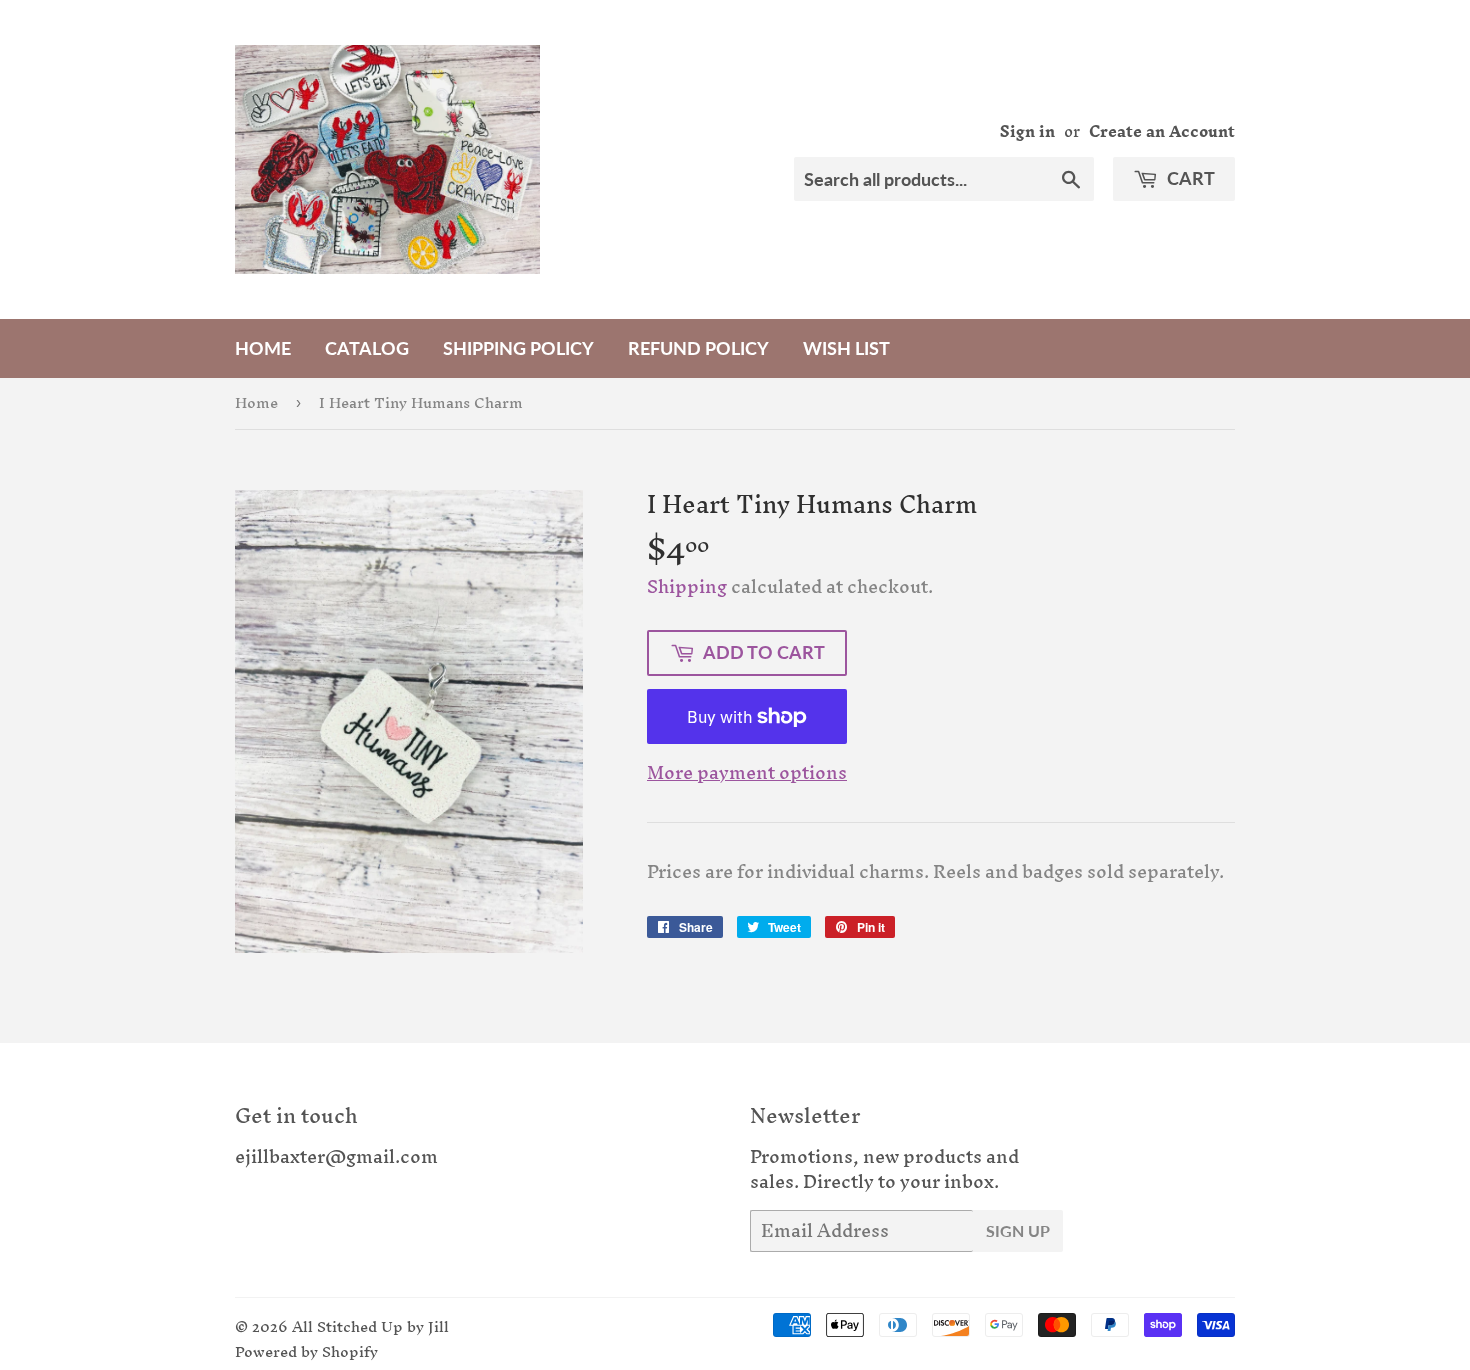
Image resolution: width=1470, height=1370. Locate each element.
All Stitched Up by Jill (370, 1326)
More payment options (747, 773)
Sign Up (1018, 1230)
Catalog (367, 348)
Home (263, 348)
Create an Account (1162, 131)
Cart (1189, 178)
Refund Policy (698, 348)
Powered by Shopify (306, 1351)
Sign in (1027, 131)
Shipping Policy (518, 348)
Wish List (846, 348)
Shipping (687, 586)
